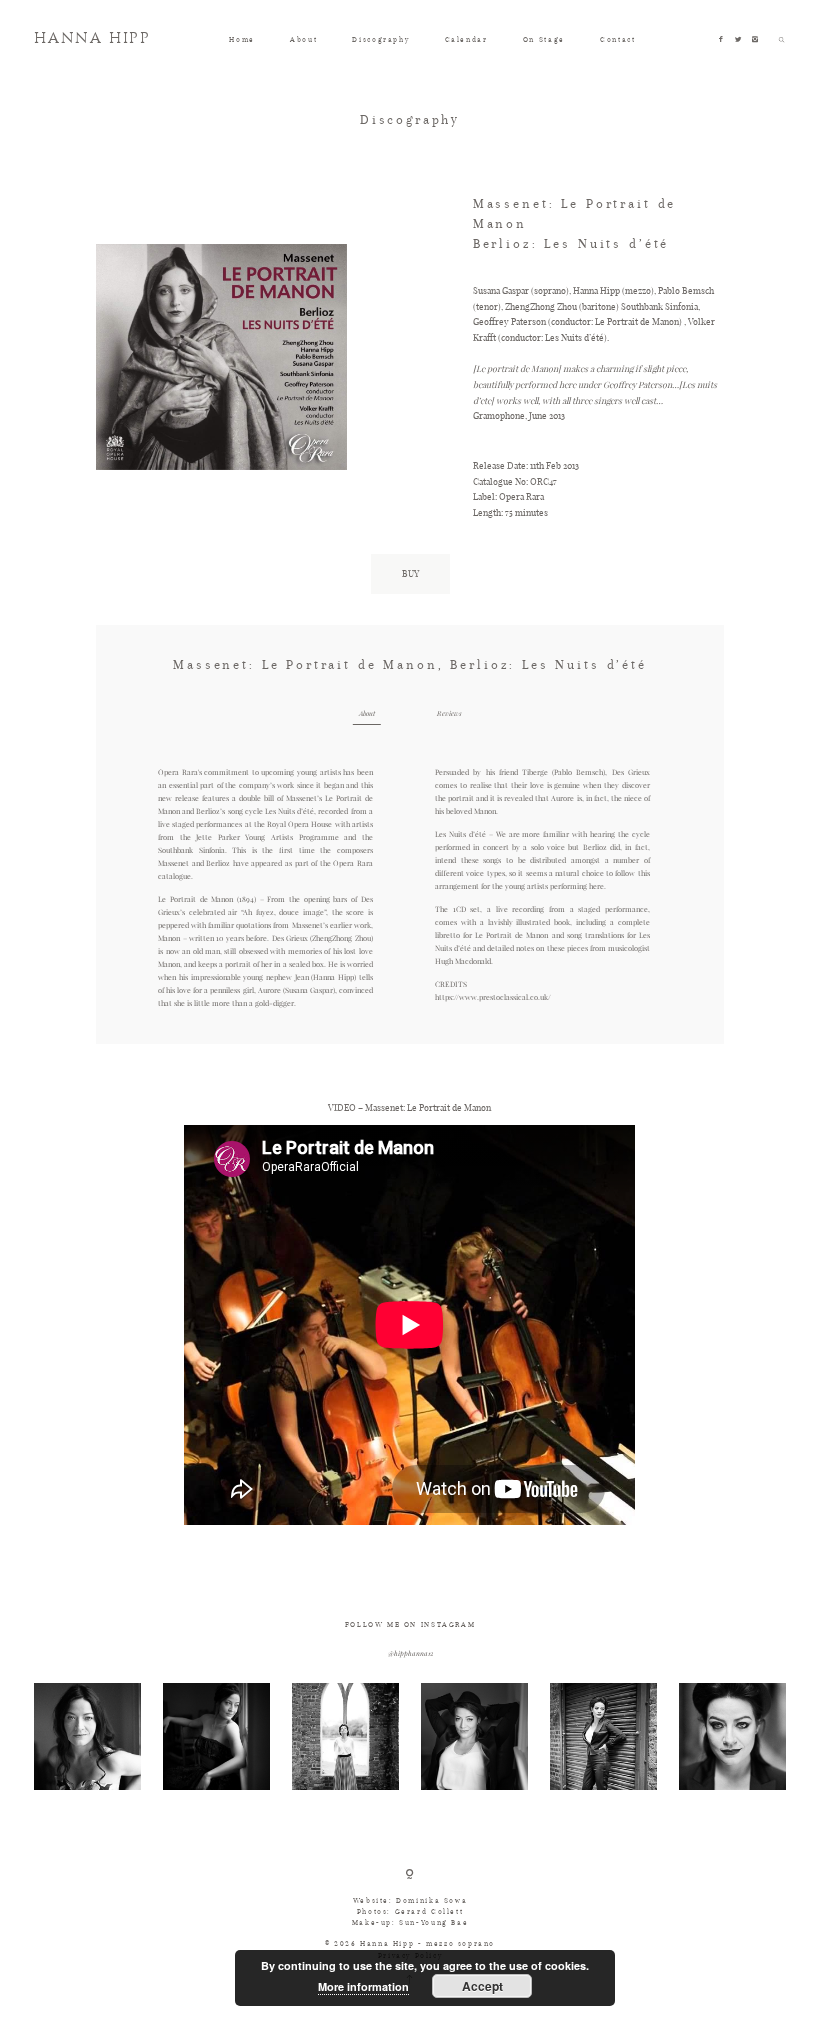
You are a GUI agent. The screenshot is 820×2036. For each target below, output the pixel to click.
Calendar (466, 39)
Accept (482, 1986)
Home (241, 39)
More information (363, 1986)
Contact (617, 39)
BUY (410, 573)
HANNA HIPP (92, 39)
